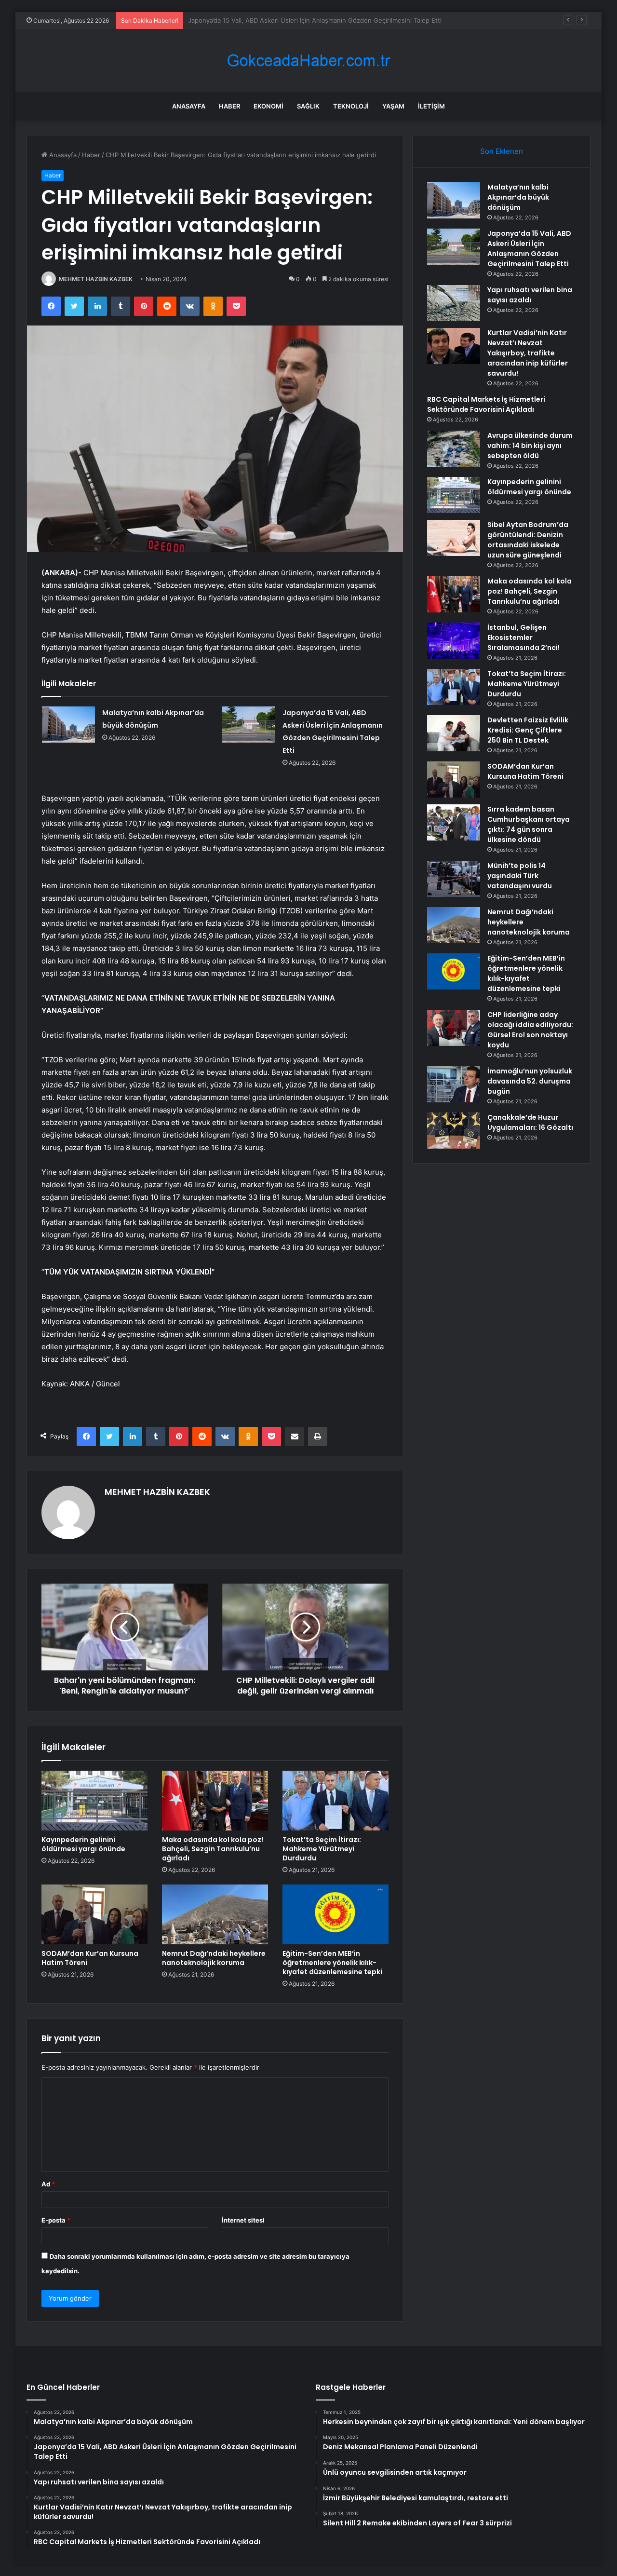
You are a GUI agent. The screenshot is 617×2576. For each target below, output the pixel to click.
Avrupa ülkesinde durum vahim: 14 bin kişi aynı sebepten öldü (530, 446)
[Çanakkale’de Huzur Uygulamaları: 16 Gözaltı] (454, 1131)
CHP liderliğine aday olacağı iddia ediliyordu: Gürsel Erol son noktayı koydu (530, 1030)
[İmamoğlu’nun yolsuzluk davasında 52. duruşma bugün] (454, 1084)
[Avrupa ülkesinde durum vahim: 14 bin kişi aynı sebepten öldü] (454, 449)
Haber (229, 106)
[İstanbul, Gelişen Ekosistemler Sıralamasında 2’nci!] (454, 641)
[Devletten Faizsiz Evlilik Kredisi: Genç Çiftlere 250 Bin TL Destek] (454, 733)
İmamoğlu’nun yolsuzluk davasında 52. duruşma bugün (530, 1081)
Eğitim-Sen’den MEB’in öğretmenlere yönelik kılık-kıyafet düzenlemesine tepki (332, 1963)
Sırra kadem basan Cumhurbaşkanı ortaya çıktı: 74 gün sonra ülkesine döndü (529, 824)
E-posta (56, 2220)
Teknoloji (351, 106)
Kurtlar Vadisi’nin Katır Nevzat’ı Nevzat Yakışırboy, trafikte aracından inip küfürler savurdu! (528, 353)
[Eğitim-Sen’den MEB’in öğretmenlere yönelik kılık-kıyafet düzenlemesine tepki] (335, 1914)
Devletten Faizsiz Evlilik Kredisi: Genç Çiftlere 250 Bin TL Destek (528, 730)
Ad (48, 2184)
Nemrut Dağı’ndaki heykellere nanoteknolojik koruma (214, 1958)
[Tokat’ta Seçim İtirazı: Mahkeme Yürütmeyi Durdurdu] (335, 1801)
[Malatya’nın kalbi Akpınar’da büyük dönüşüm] (68, 725)
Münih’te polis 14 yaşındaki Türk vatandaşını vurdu (520, 876)
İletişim (431, 106)
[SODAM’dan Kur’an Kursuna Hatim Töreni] (94, 1914)
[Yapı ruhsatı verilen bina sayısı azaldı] (454, 303)
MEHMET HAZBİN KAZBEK (96, 279)
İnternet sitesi (243, 2220)
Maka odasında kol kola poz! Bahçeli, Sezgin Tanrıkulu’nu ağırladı (213, 1849)
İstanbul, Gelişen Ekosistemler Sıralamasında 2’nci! (523, 637)
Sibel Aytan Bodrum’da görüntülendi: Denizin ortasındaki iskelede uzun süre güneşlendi (528, 540)
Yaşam (393, 106)
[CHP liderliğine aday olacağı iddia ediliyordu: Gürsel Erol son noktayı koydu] (454, 1028)
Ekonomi (268, 106)
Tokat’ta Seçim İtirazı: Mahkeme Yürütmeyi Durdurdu (322, 1849)
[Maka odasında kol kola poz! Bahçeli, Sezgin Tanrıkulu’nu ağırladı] (215, 1801)
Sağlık (308, 106)
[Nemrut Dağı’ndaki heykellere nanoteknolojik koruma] (215, 1914)
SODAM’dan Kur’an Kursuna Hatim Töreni (90, 1958)
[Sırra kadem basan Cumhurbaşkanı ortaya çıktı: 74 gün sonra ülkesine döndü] (454, 822)
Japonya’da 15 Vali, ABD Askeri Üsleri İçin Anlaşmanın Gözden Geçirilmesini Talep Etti (529, 249)
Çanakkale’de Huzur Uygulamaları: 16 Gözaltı (530, 1122)
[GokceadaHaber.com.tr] (308, 61)
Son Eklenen (502, 151)
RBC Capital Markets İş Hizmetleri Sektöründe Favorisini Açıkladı (486, 404)
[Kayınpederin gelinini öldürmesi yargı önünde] (94, 1801)
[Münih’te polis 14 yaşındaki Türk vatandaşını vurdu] (454, 879)
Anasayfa (189, 106)
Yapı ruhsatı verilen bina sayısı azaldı (242, 20)
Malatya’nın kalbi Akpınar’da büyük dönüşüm (518, 197)
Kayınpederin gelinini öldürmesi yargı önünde (83, 1844)
